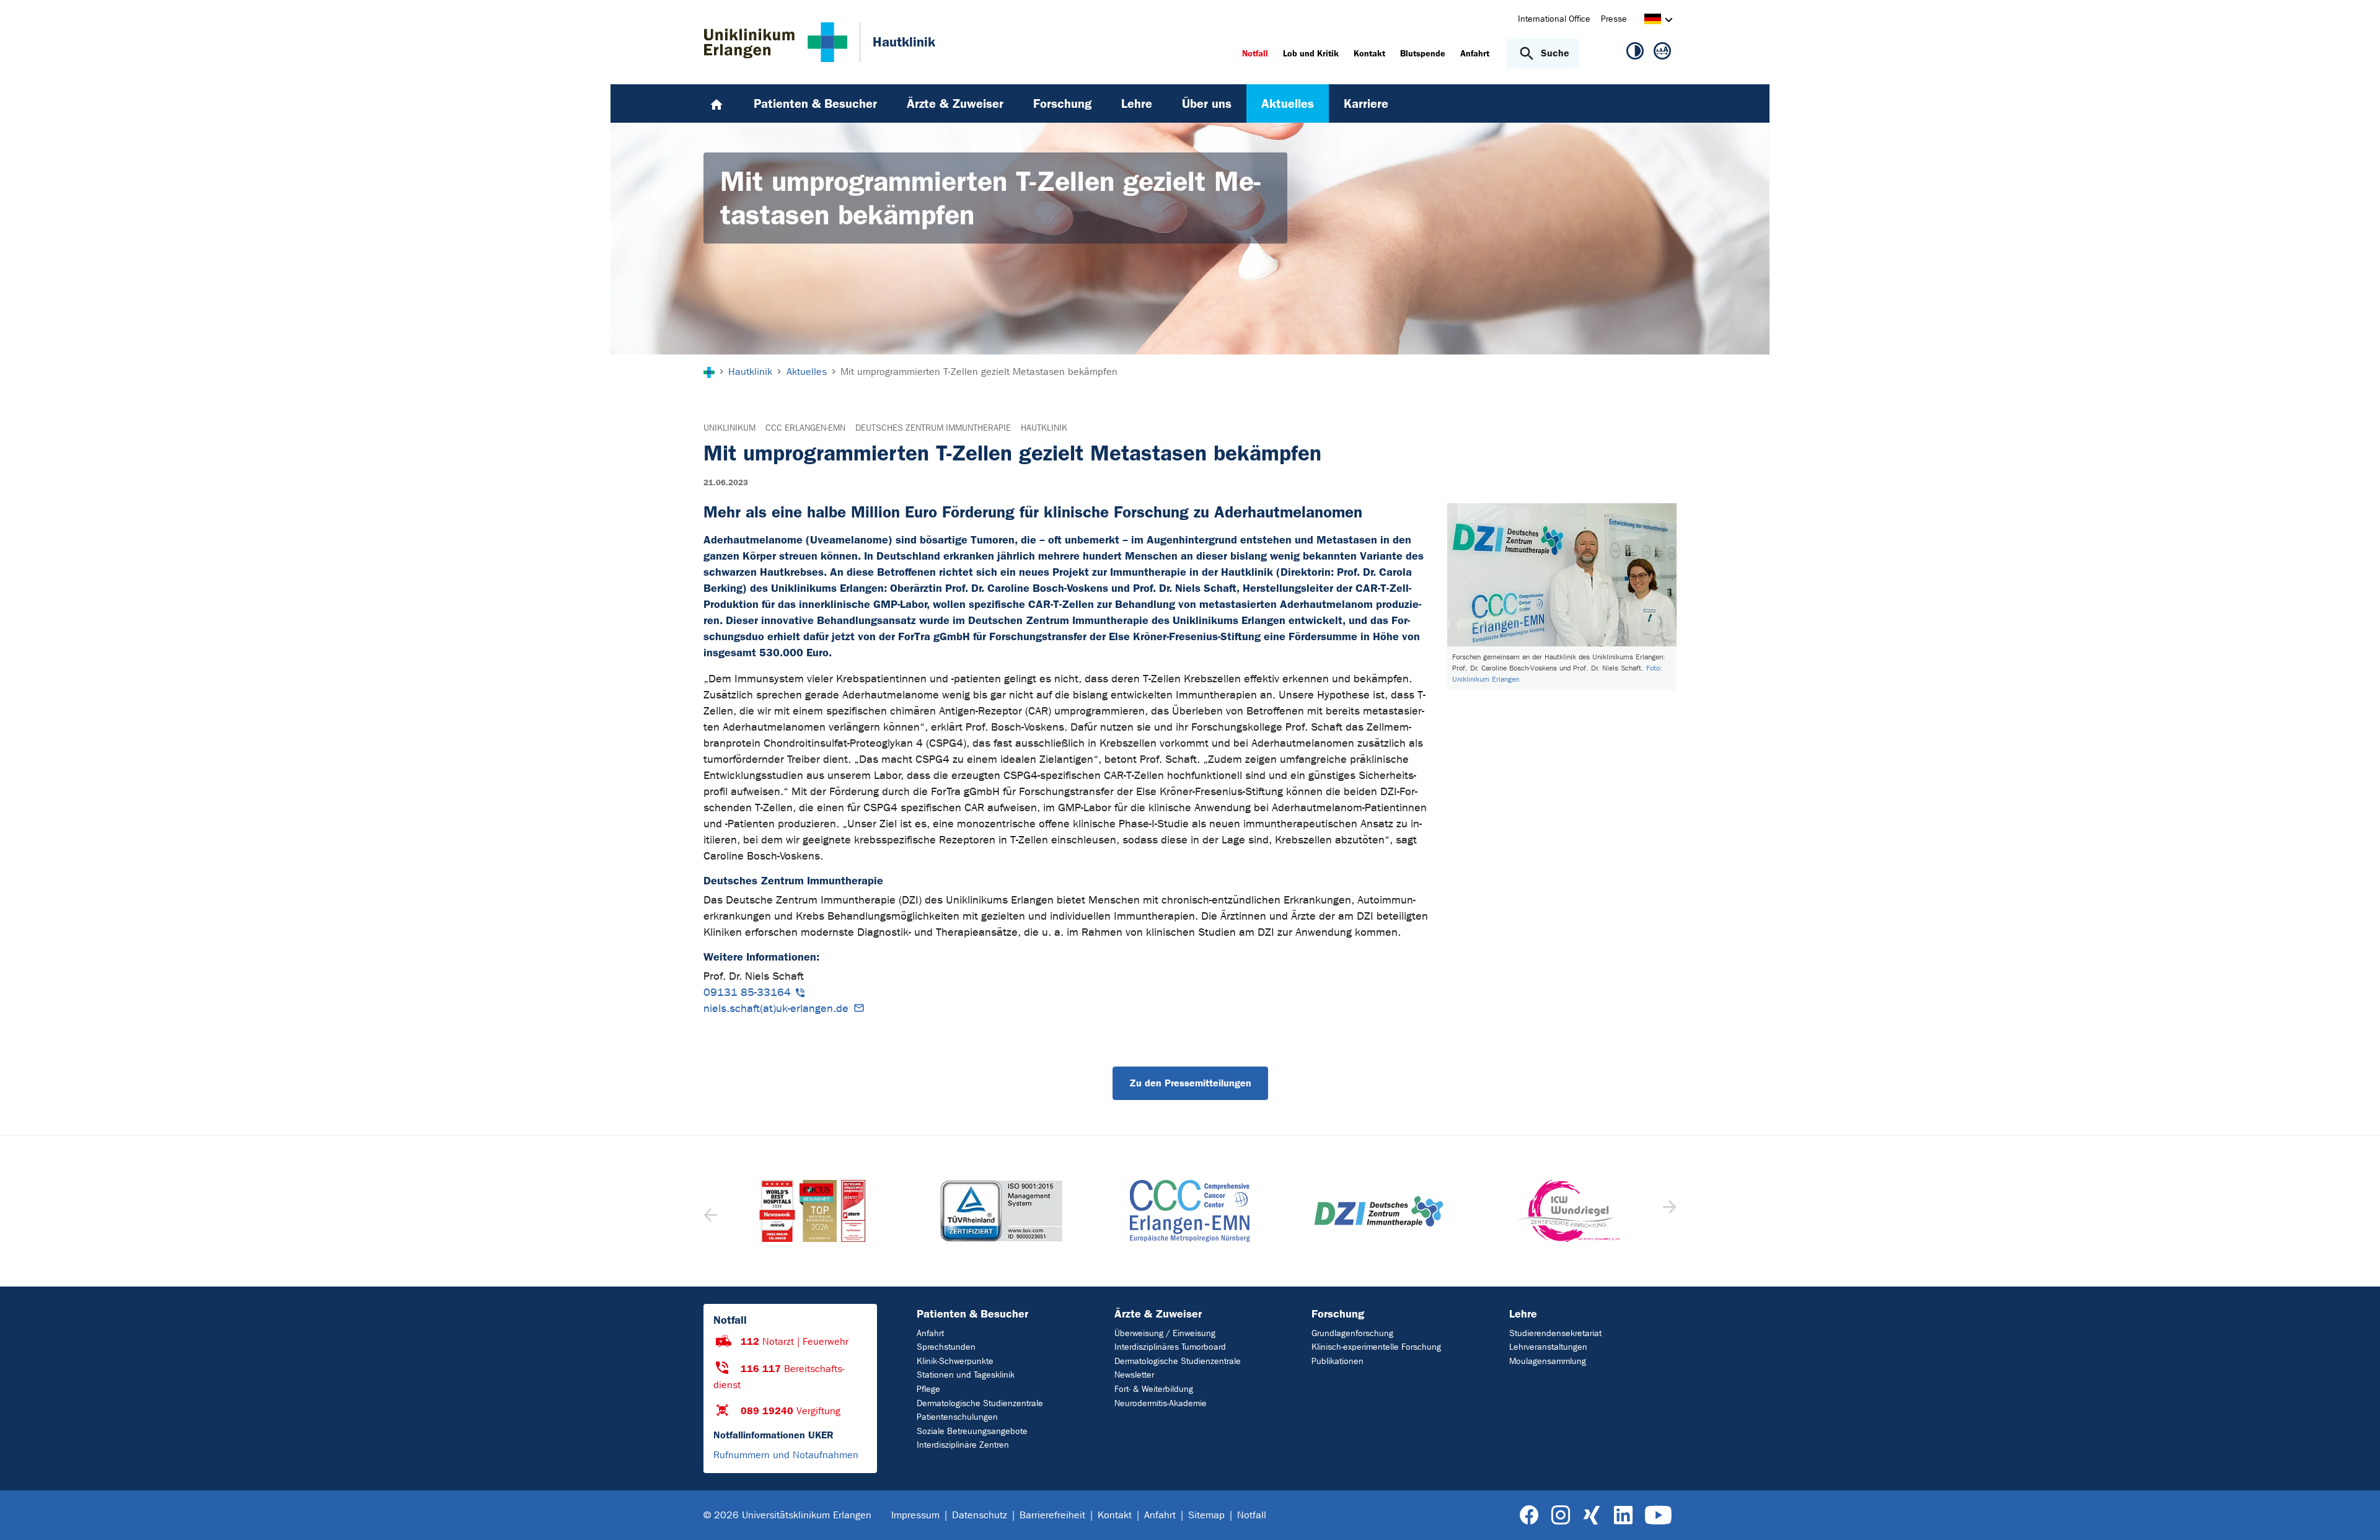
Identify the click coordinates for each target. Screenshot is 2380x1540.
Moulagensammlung (1548, 1361)
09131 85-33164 (747, 992)
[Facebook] (1529, 1516)
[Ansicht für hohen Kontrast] (1635, 53)
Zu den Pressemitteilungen (1190, 1083)
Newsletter (1134, 1375)
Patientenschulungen (957, 1417)
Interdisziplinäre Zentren (963, 1445)
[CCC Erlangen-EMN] (1001, 1211)
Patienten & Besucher (972, 1314)
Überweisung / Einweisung (1165, 1333)
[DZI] (1190, 1211)
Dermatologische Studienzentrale (980, 1403)
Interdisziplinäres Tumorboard (1170, 1347)
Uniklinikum (729, 428)
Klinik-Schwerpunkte (955, 1361)
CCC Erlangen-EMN (805, 428)
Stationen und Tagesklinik (966, 1375)
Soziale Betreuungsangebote (972, 1431)
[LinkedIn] (1623, 1516)
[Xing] (1592, 1516)
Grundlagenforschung (1352, 1333)
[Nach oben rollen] (2356, 1515)
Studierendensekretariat (1555, 1333)
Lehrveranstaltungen (1548, 1347)
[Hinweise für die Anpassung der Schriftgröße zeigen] (1662, 53)
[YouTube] (1658, 1516)
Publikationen (1338, 1361)
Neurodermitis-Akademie (1161, 1403)
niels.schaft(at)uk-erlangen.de (776, 1009)
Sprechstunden (946, 1347)
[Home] (716, 103)
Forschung (1338, 1314)
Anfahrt (930, 1333)
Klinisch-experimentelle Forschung (1376, 1347)
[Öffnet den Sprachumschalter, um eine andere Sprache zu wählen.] (1653, 21)
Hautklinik (1044, 428)
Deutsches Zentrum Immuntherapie (933, 428)
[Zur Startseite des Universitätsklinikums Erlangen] (776, 42)
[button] (1668, 1211)
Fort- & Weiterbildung (1154, 1389)
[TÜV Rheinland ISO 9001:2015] (813, 1211)
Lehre (1523, 1314)
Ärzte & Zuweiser (1158, 1314)
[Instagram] (1561, 1516)
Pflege (928, 1389)
